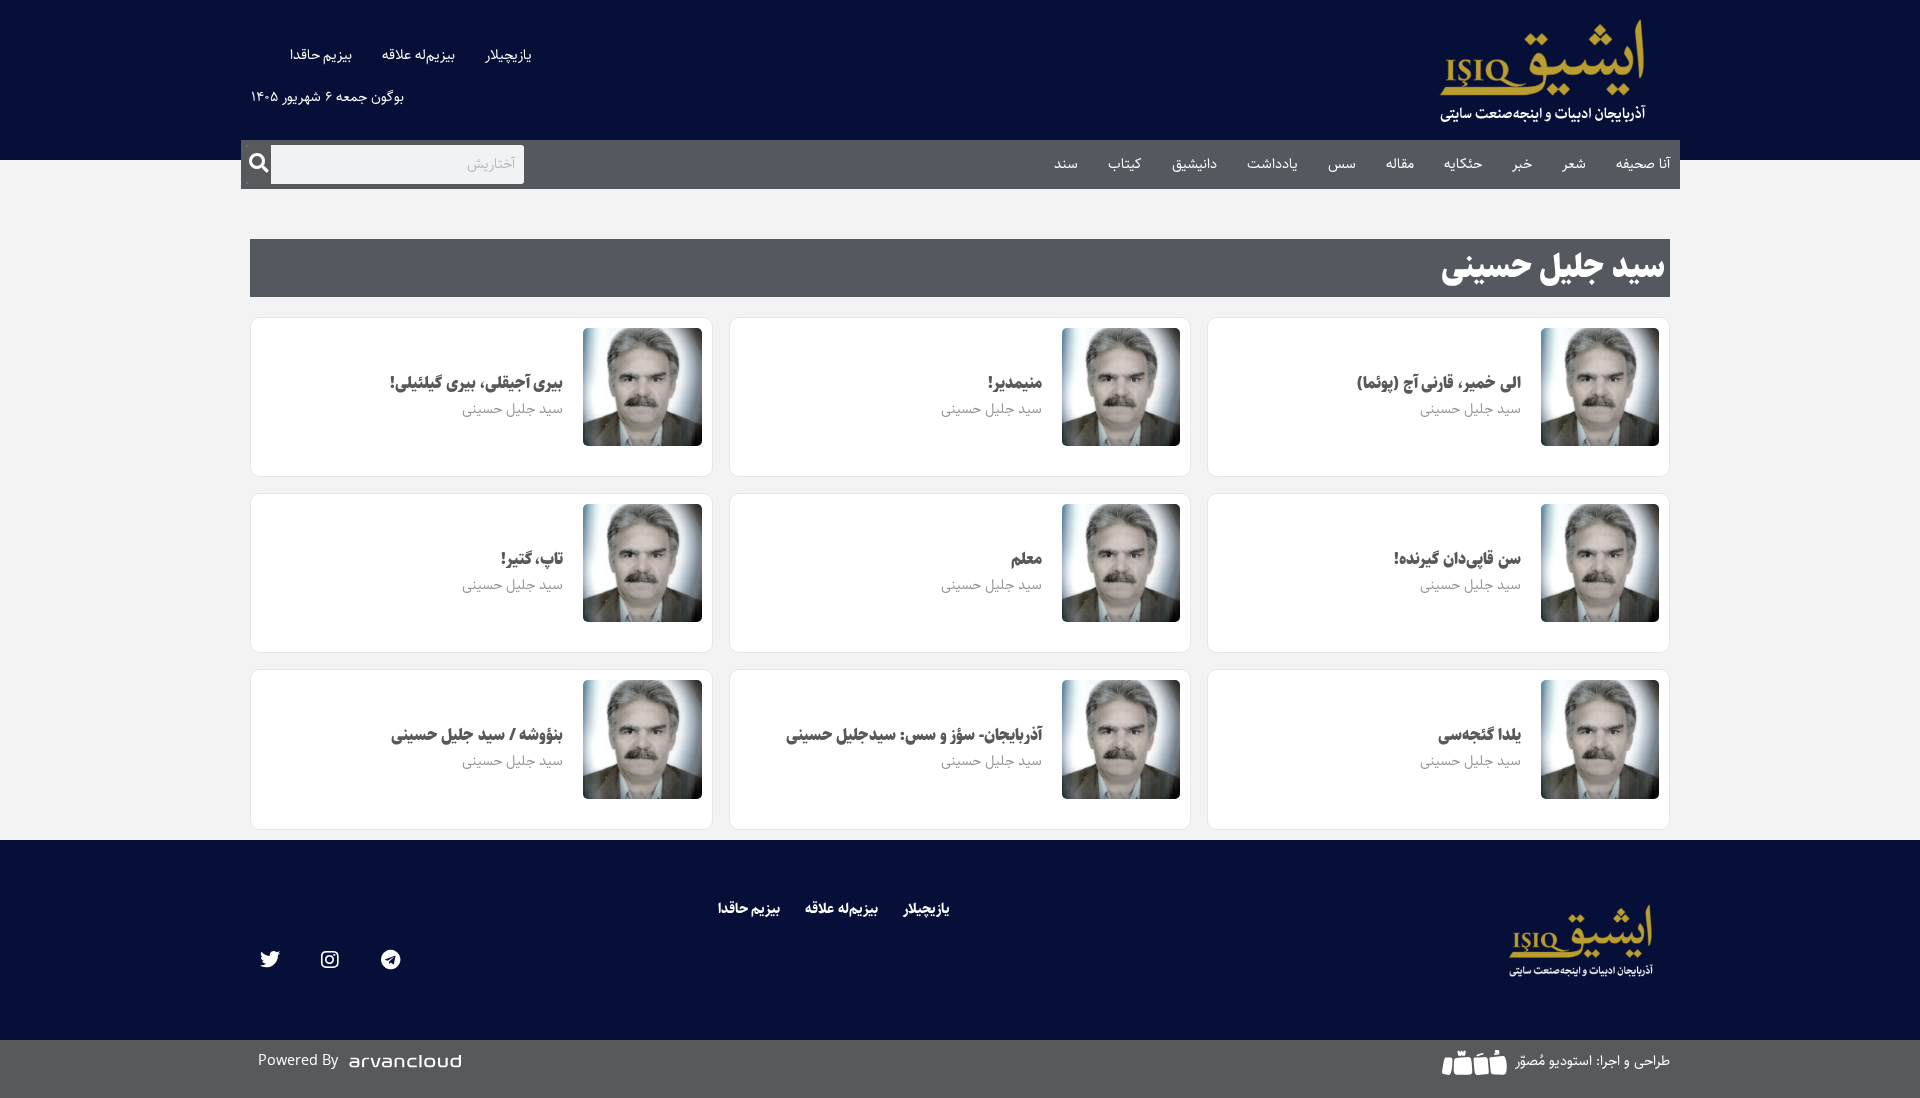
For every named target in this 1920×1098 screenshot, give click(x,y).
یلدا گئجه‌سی (1479, 735)
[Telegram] (390, 960)
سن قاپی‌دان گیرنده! (1457, 559)
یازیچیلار (508, 55)
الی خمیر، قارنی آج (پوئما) (1439, 383)
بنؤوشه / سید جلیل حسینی (477, 735)
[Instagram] (330, 960)
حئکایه (1463, 164)
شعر (1574, 164)
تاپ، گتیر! (532, 559)
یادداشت (1272, 164)
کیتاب (1125, 164)
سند (1066, 164)
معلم (1026, 559)
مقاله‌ (1400, 164)
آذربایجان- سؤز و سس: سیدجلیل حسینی (914, 735)
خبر (1522, 164)
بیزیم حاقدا (321, 55)
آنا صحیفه (1643, 164)
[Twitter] (270, 960)
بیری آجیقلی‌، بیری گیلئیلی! (476, 383)
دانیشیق (1194, 164)
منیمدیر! (1015, 383)
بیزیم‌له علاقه (418, 55)
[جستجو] (258, 164)
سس (1342, 164)
